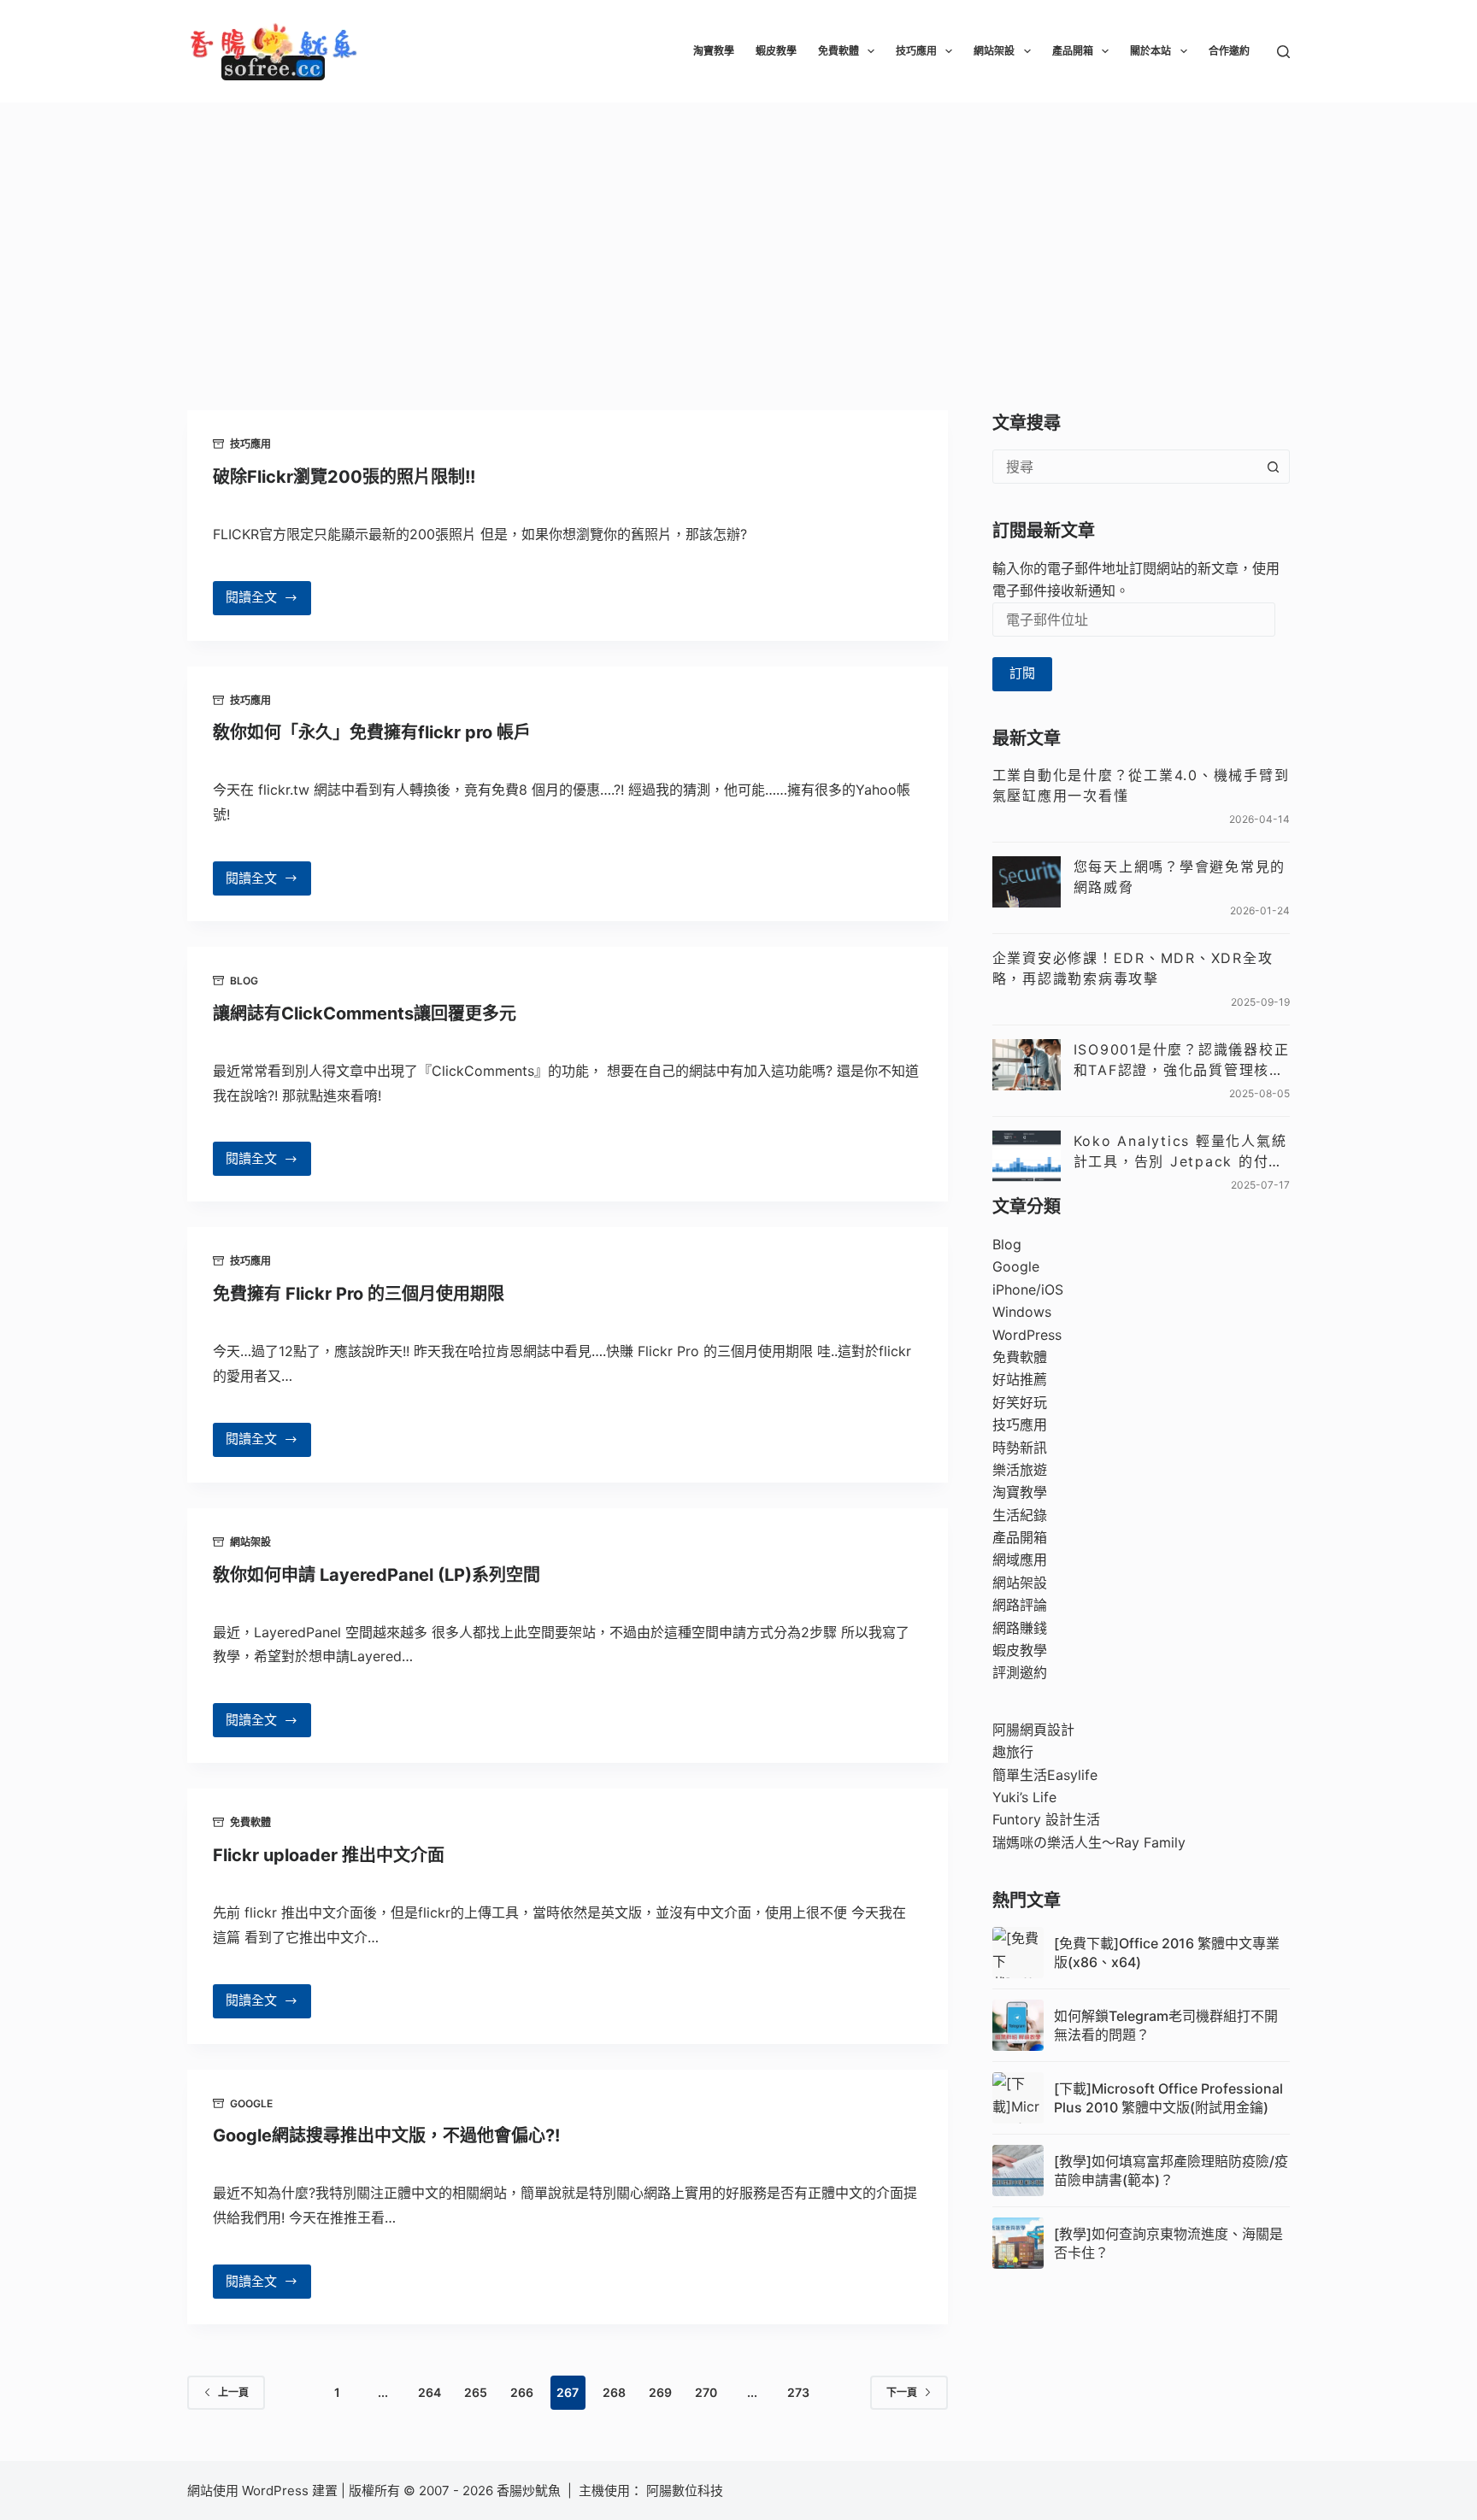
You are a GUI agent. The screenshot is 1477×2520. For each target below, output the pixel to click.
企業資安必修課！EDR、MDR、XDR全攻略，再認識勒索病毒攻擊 (1133, 968)
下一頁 (902, 2392)
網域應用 (1020, 1560)
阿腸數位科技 (686, 2491)
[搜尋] (1283, 52)
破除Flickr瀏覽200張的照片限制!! (344, 477)
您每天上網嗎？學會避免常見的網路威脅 (1180, 877)
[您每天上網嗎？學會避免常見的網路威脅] (1027, 882)
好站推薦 (1020, 1379)
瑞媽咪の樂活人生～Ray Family (1089, 1842)
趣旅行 (1013, 1752)
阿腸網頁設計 (1033, 1730)
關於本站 (1150, 51)
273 (798, 2392)
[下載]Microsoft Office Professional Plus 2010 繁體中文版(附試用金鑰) (1168, 2098)
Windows (1022, 1312)
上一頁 (233, 2392)
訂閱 (1022, 673)
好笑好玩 (1020, 1402)
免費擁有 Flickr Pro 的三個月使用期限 (359, 1294)
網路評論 (1020, 1605)
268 (614, 2392)
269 (660, 2392)
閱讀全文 (261, 602)
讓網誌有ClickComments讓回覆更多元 (365, 1013)
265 (476, 2392)
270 (706, 2392)
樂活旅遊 (1020, 1470)
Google (251, 2103)
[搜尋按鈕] (1273, 467)
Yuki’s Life (1024, 1797)
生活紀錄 (1020, 1515)
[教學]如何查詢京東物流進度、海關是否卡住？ (1168, 2243)
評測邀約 (1020, 1672)
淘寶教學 (714, 51)
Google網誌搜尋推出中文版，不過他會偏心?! (386, 2135)
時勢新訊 (1020, 1448)
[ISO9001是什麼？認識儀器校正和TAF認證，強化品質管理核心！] (1027, 1065)
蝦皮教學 (776, 51)
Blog (244, 981)
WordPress (1027, 1335)
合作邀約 (1229, 51)
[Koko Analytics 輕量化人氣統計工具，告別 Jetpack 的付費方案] (1027, 1156)
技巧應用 (916, 51)
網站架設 (994, 51)
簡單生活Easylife (1045, 1775)
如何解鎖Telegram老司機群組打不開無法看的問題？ (1166, 2025)
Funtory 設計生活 (1046, 1819)
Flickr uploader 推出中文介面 (329, 1855)
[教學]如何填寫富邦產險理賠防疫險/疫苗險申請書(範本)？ (1171, 2170)
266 (522, 2392)
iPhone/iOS (1028, 1289)
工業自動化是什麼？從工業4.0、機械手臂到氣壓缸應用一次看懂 (1141, 785)
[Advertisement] (738, 231)
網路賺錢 (1020, 1628)
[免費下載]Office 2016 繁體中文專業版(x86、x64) (1167, 1953)
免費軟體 (839, 51)
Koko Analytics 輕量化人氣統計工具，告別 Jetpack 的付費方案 (1180, 1152)
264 (430, 2392)
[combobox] (1125, 467)
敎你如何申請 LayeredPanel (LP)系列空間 (377, 1575)
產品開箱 (1073, 51)
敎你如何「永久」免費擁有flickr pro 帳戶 (372, 732)
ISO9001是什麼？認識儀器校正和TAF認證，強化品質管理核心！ (1182, 1060)
